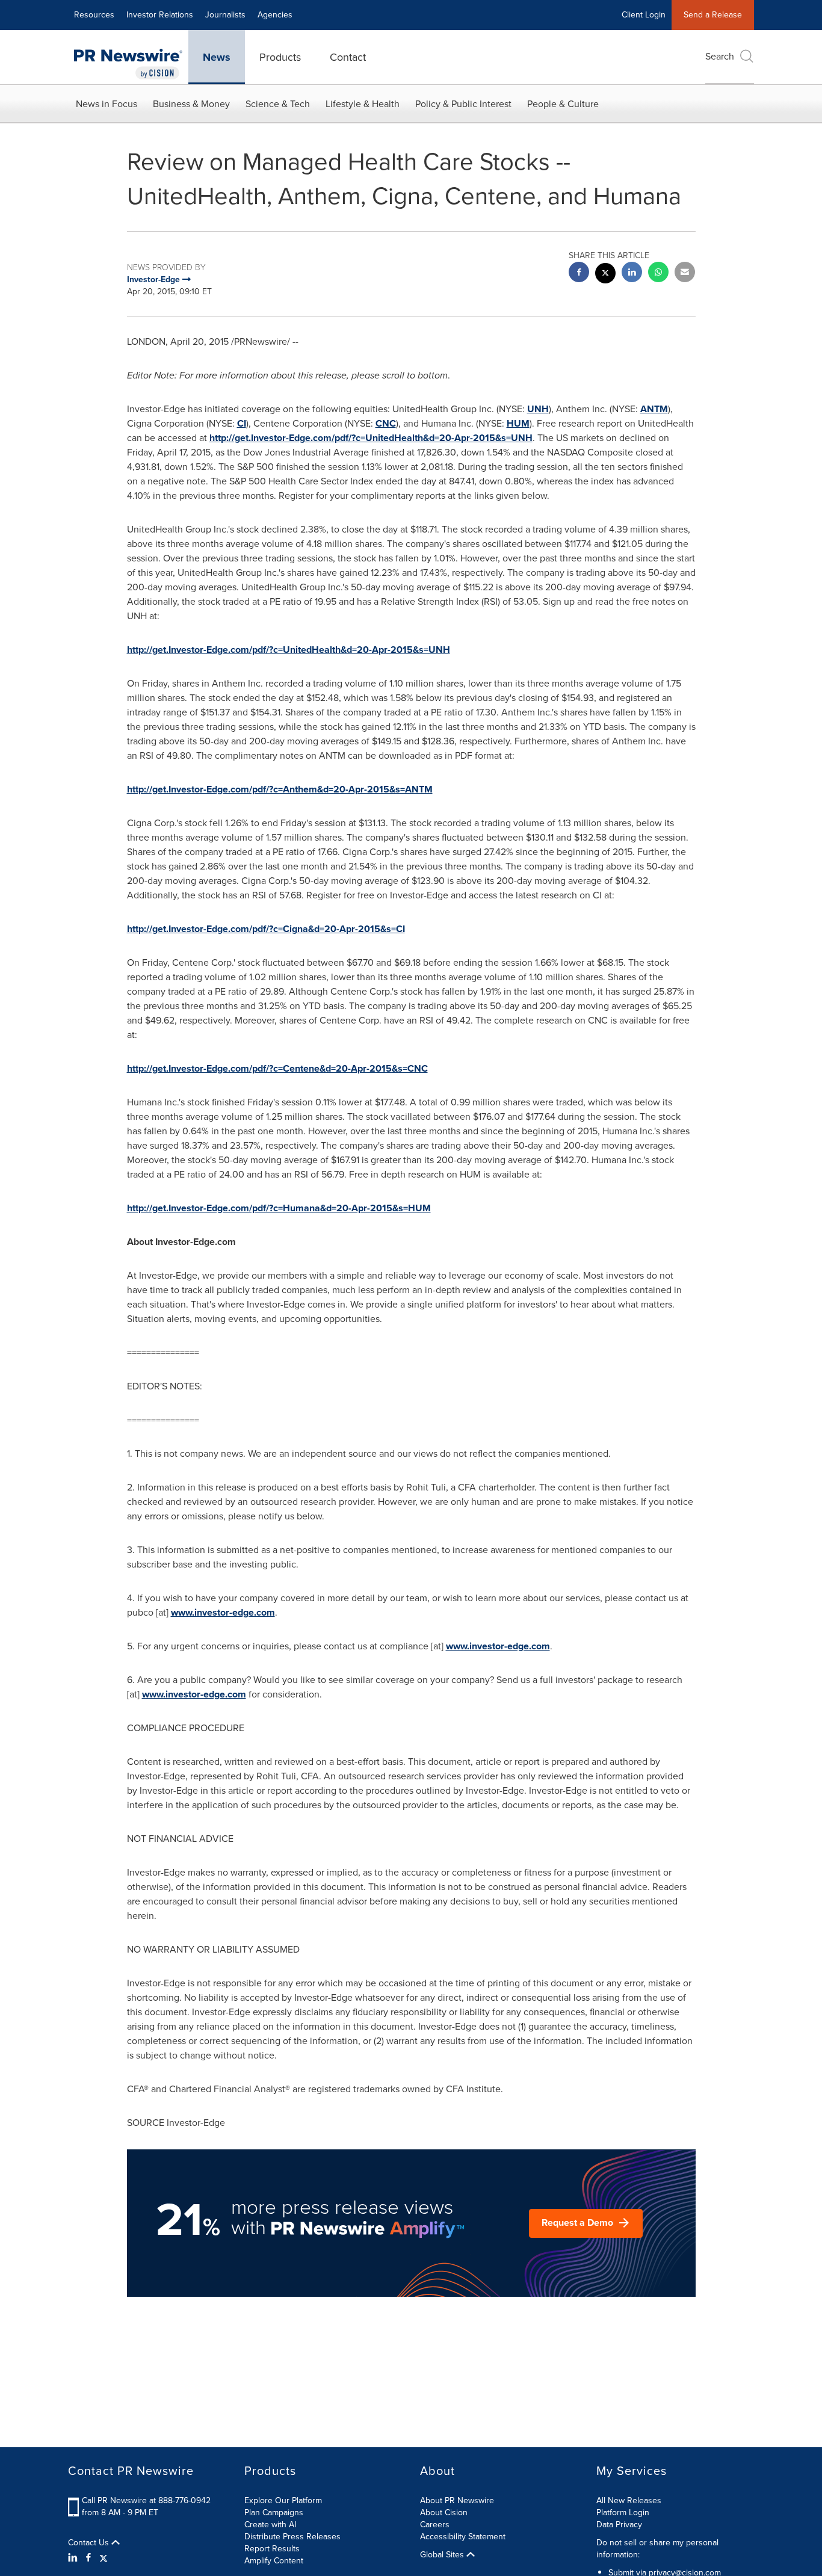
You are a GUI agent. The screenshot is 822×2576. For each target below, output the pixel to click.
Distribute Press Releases (292, 2537)
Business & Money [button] (191, 104)
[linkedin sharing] (632, 273)
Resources (94, 15)
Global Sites (443, 2555)
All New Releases (629, 2500)
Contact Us (90, 2543)
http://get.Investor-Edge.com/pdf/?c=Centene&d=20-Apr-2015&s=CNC (277, 1068)
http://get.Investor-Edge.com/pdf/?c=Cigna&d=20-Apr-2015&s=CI (266, 929)
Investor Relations (160, 15)
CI (242, 423)
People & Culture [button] (563, 104)
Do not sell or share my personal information (657, 2549)
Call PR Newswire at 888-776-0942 (146, 2500)
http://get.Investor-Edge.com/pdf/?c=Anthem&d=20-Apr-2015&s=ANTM (280, 789)
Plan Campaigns (274, 2513)
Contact (348, 57)
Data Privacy (619, 2525)
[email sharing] (685, 273)
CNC (386, 423)
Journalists (225, 15)
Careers (435, 2525)
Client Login (644, 15)
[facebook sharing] (579, 273)
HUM (518, 423)
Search (720, 56)
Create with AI (270, 2525)
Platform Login (623, 2513)
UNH (538, 409)
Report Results (272, 2549)
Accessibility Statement (463, 2537)
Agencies (275, 15)
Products (280, 57)
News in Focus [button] (107, 104)
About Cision (444, 2513)
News (217, 57)
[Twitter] (104, 2558)
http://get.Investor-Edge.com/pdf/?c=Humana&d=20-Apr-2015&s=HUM (279, 1208)
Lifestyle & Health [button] (363, 104)
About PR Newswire (457, 2500)
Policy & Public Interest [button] (463, 104)
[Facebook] (88, 2558)
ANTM (654, 409)
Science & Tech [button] (278, 104)
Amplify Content (274, 2561)
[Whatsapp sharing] (658, 273)
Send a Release (713, 15)
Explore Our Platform (283, 2500)
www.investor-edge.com (223, 1612)
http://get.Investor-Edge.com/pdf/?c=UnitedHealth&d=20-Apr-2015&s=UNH (371, 438)
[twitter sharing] (605, 275)
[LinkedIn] (74, 2558)
